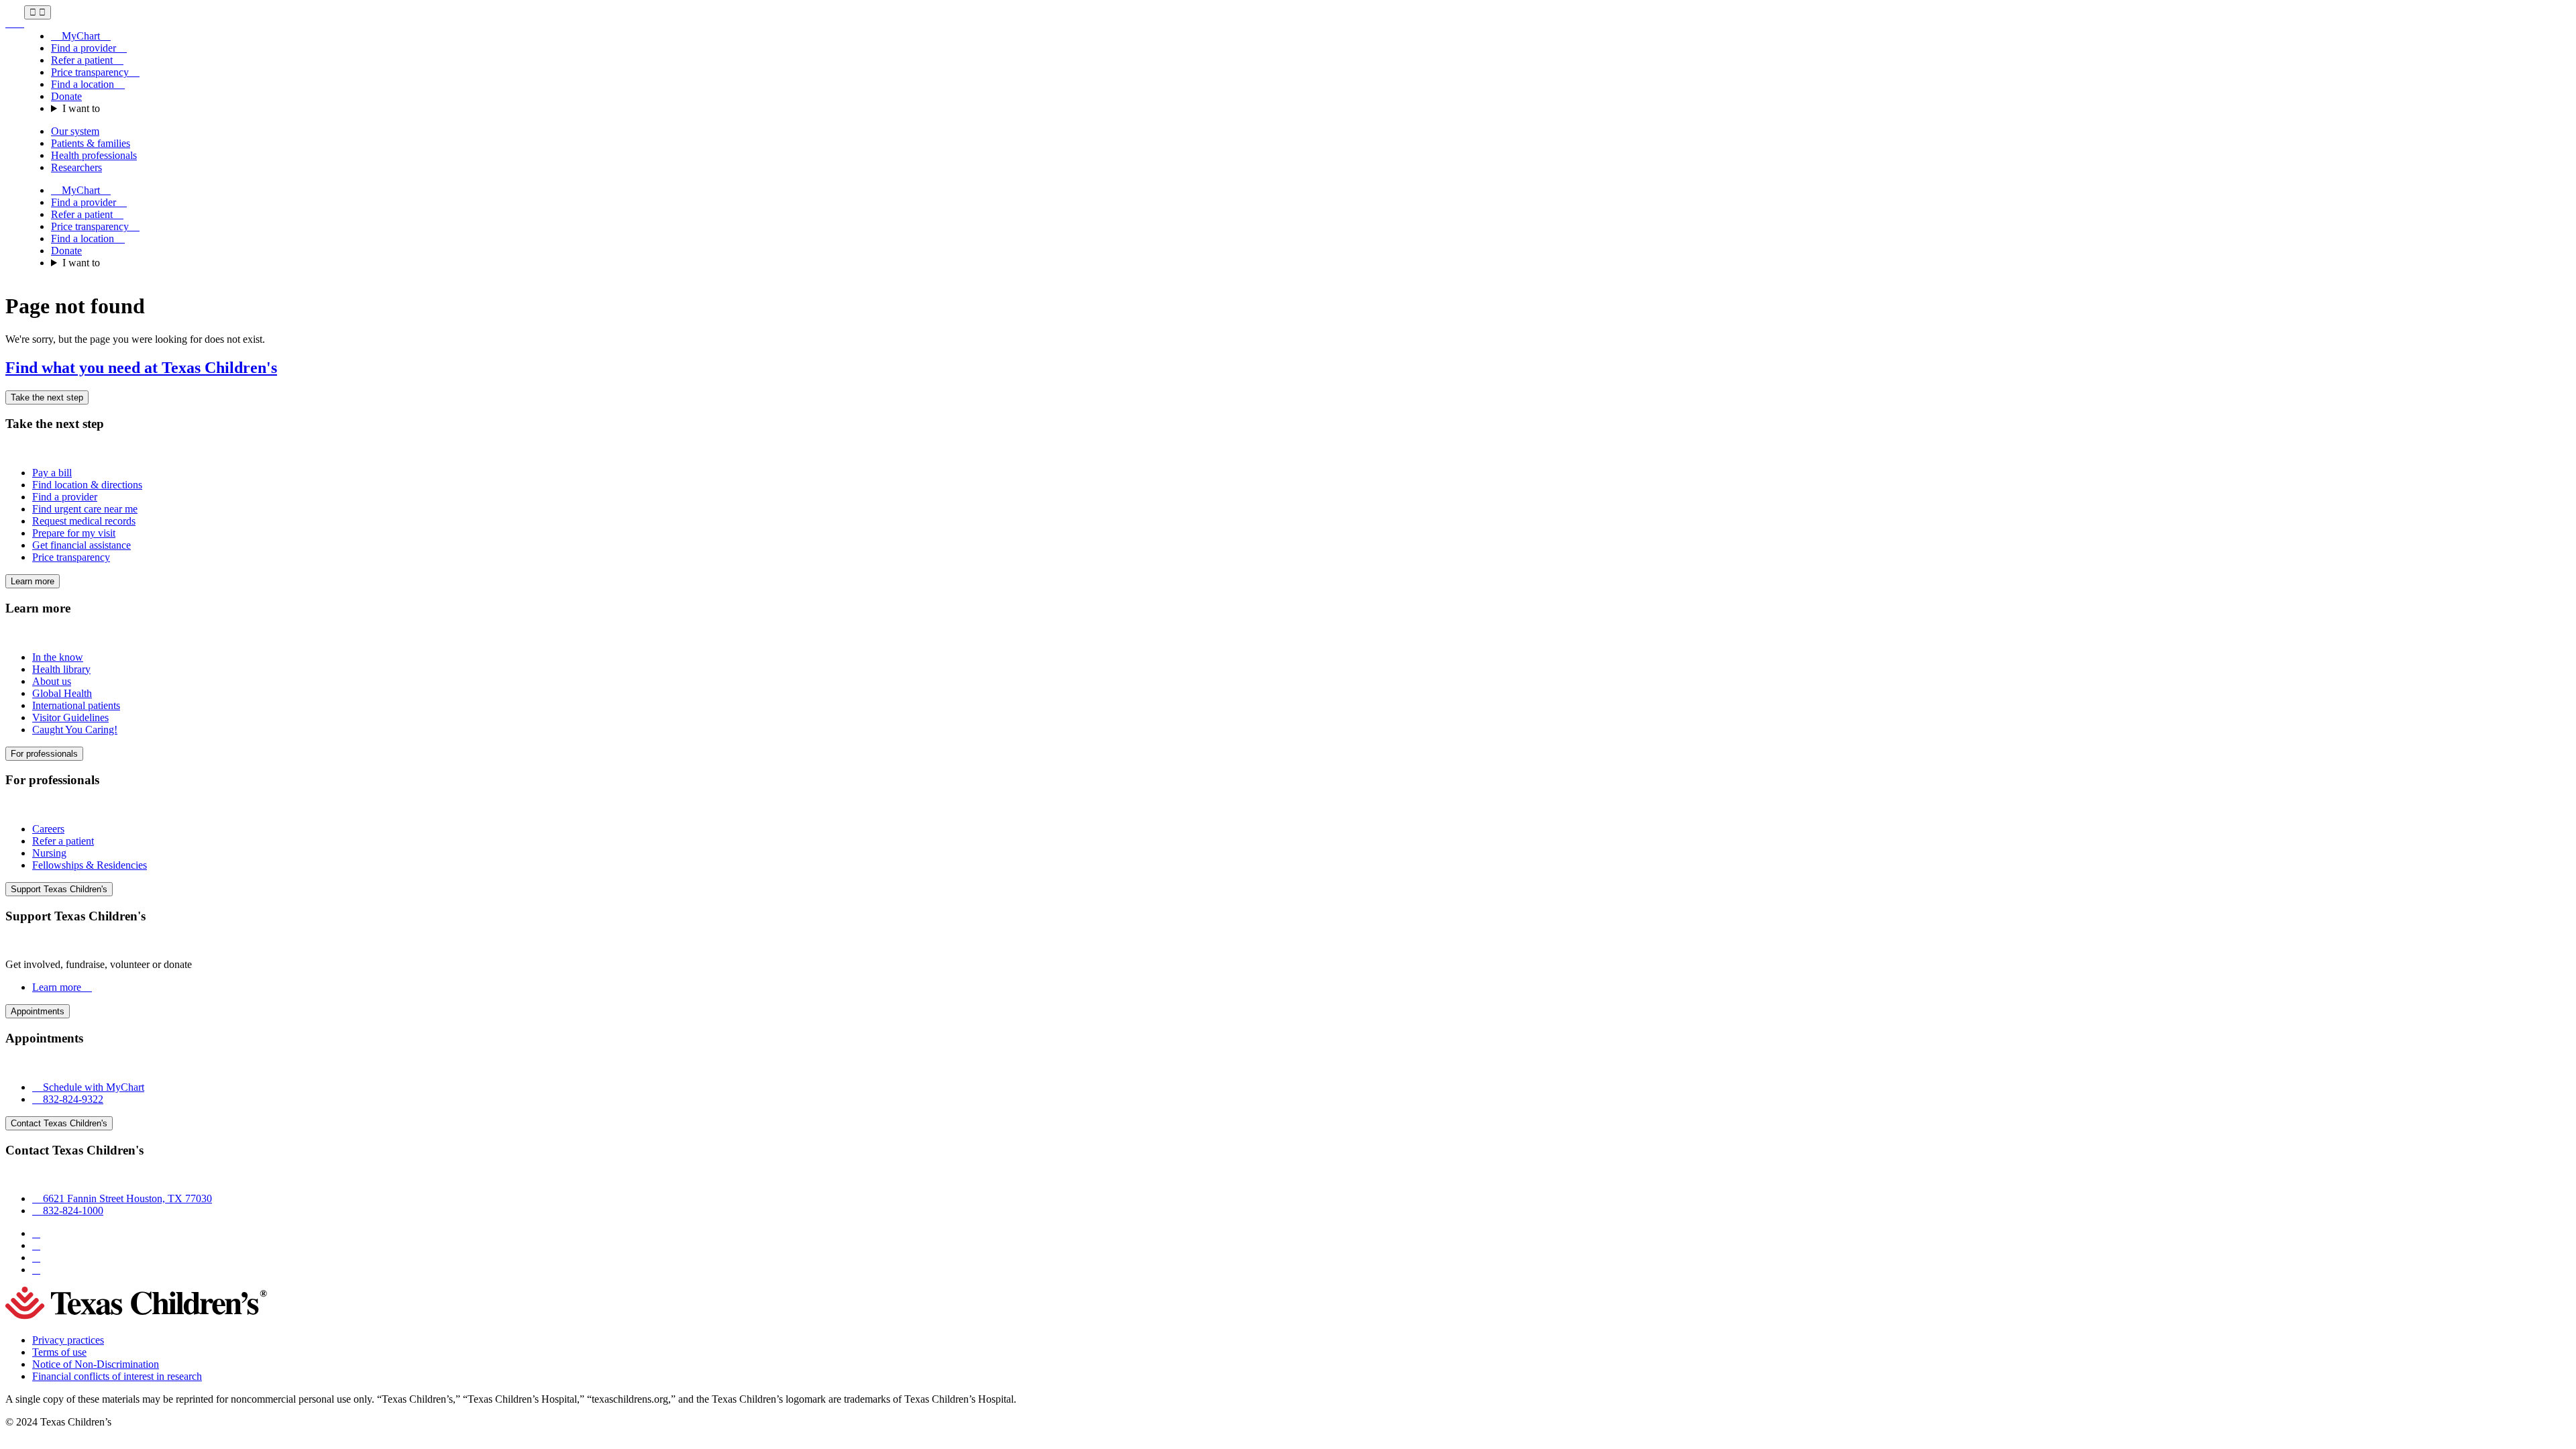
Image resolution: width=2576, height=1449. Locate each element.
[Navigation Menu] (38, 12)
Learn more (33, 581)
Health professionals (94, 155)
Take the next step (47, 397)
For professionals (44, 754)
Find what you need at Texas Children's (141, 368)
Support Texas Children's (59, 889)
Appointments (38, 1011)
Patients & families (91, 143)
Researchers (76, 167)
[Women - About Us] (15, 23)
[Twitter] (36, 1257)
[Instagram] (36, 1245)
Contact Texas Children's (59, 1123)
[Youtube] (36, 1270)
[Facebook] (36, 1233)
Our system (75, 131)
